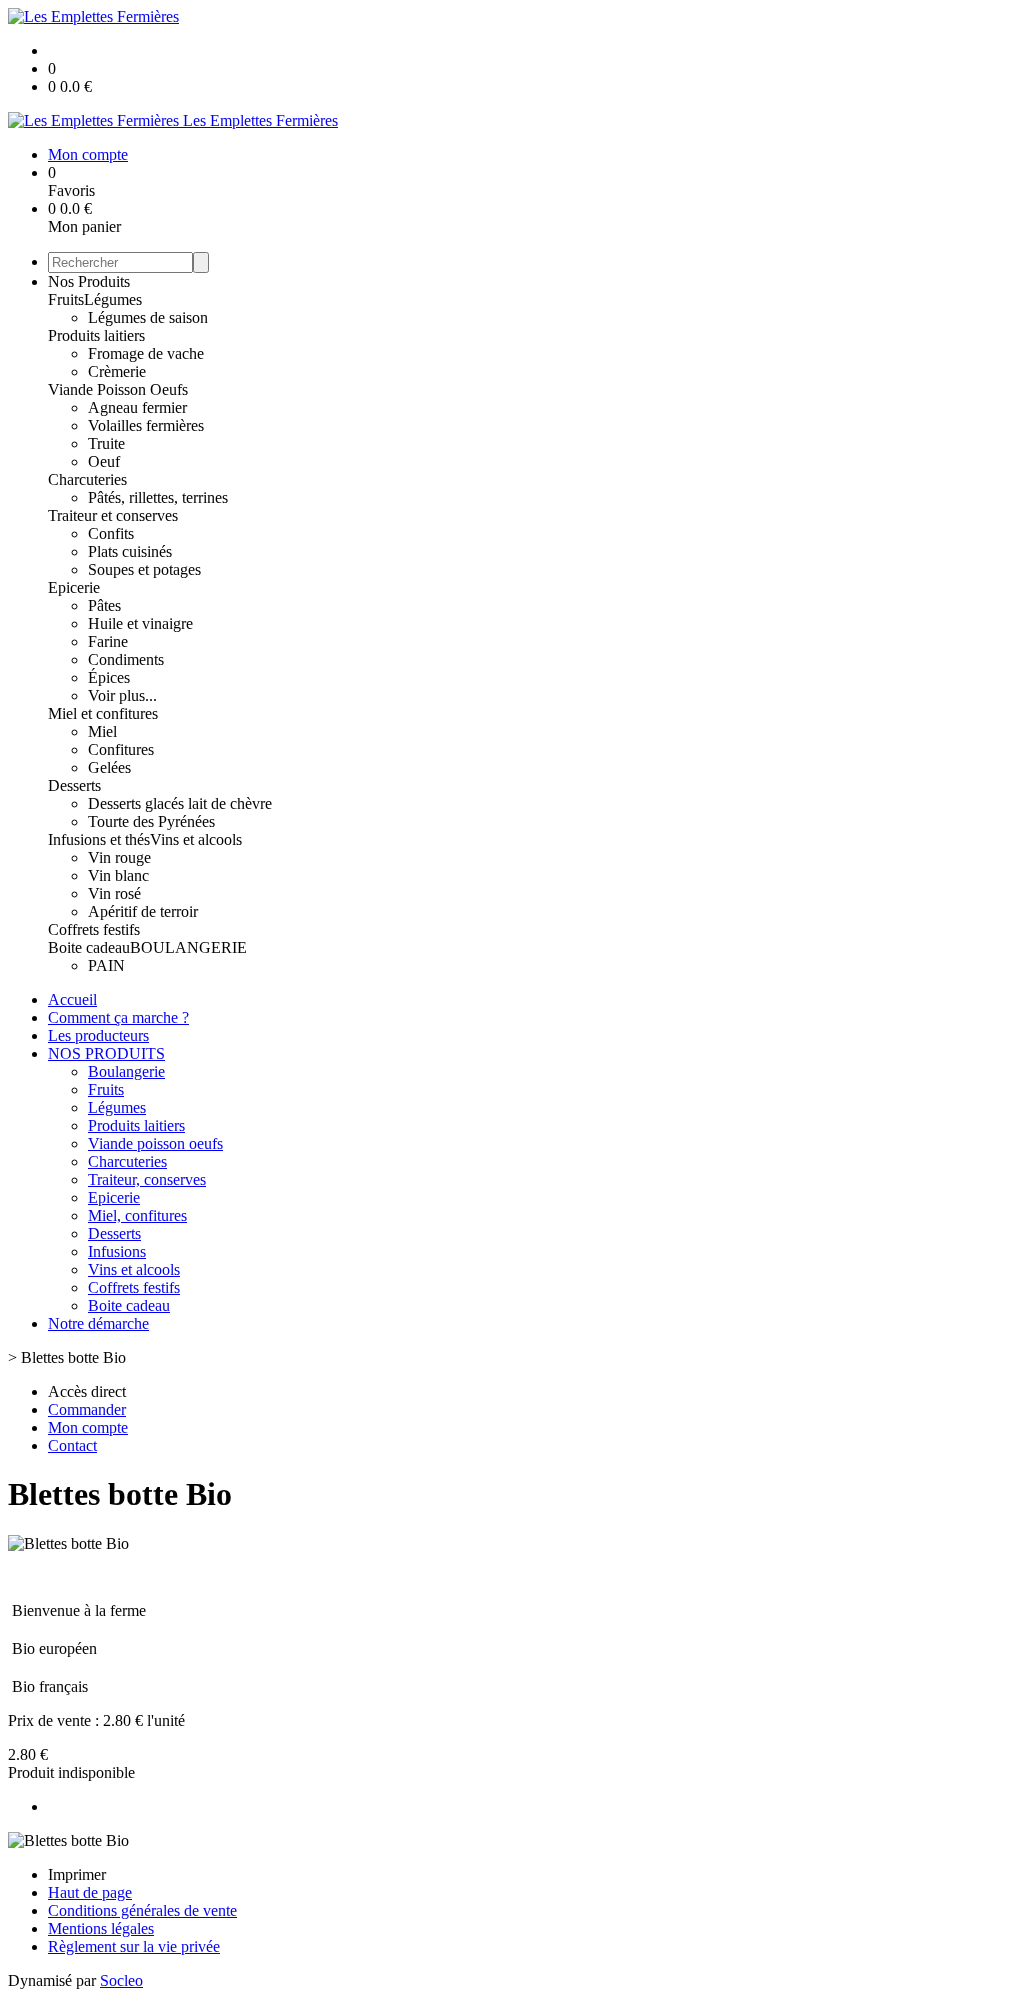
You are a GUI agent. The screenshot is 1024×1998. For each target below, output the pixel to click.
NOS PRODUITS (106, 1053)
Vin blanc (118, 875)
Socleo (121, 1980)
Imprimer (77, 1874)
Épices (109, 677)
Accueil (72, 999)
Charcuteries (87, 479)
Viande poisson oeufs (155, 1143)
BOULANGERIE (188, 947)
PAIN (106, 965)
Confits (111, 533)
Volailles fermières (146, 425)
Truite (106, 443)
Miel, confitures (137, 1215)
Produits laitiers (96, 335)
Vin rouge (119, 857)
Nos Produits (89, 281)
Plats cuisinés (130, 551)
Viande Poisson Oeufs (118, 389)
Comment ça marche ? (118, 1017)
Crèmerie (117, 371)
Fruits (66, 299)
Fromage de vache (146, 353)
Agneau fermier (137, 407)
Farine (108, 641)
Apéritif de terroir (143, 911)
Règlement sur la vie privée (134, 1946)
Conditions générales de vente (142, 1910)
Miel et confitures (103, 713)
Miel (102, 731)
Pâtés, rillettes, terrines (158, 497)
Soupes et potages (144, 569)
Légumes (113, 299)
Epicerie (74, 587)
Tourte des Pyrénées (151, 821)
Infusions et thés (99, 839)
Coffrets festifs (94, 929)
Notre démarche (98, 1323)
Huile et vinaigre (140, 623)
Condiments (126, 659)
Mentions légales (101, 1928)
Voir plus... (122, 695)
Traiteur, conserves (147, 1179)
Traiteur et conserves (113, 515)
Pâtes (104, 605)
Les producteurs (98, 1035)
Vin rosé (114, 893)
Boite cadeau (89, 947)
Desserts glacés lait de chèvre (180, 803)
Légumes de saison (148, 317)
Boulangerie (126, 1071)
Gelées (109, 767)
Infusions (117, 1251)
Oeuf (104, 461)
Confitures (121, 749)
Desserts (74, 785)
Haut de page (90, 1892)
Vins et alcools (196, 839)
